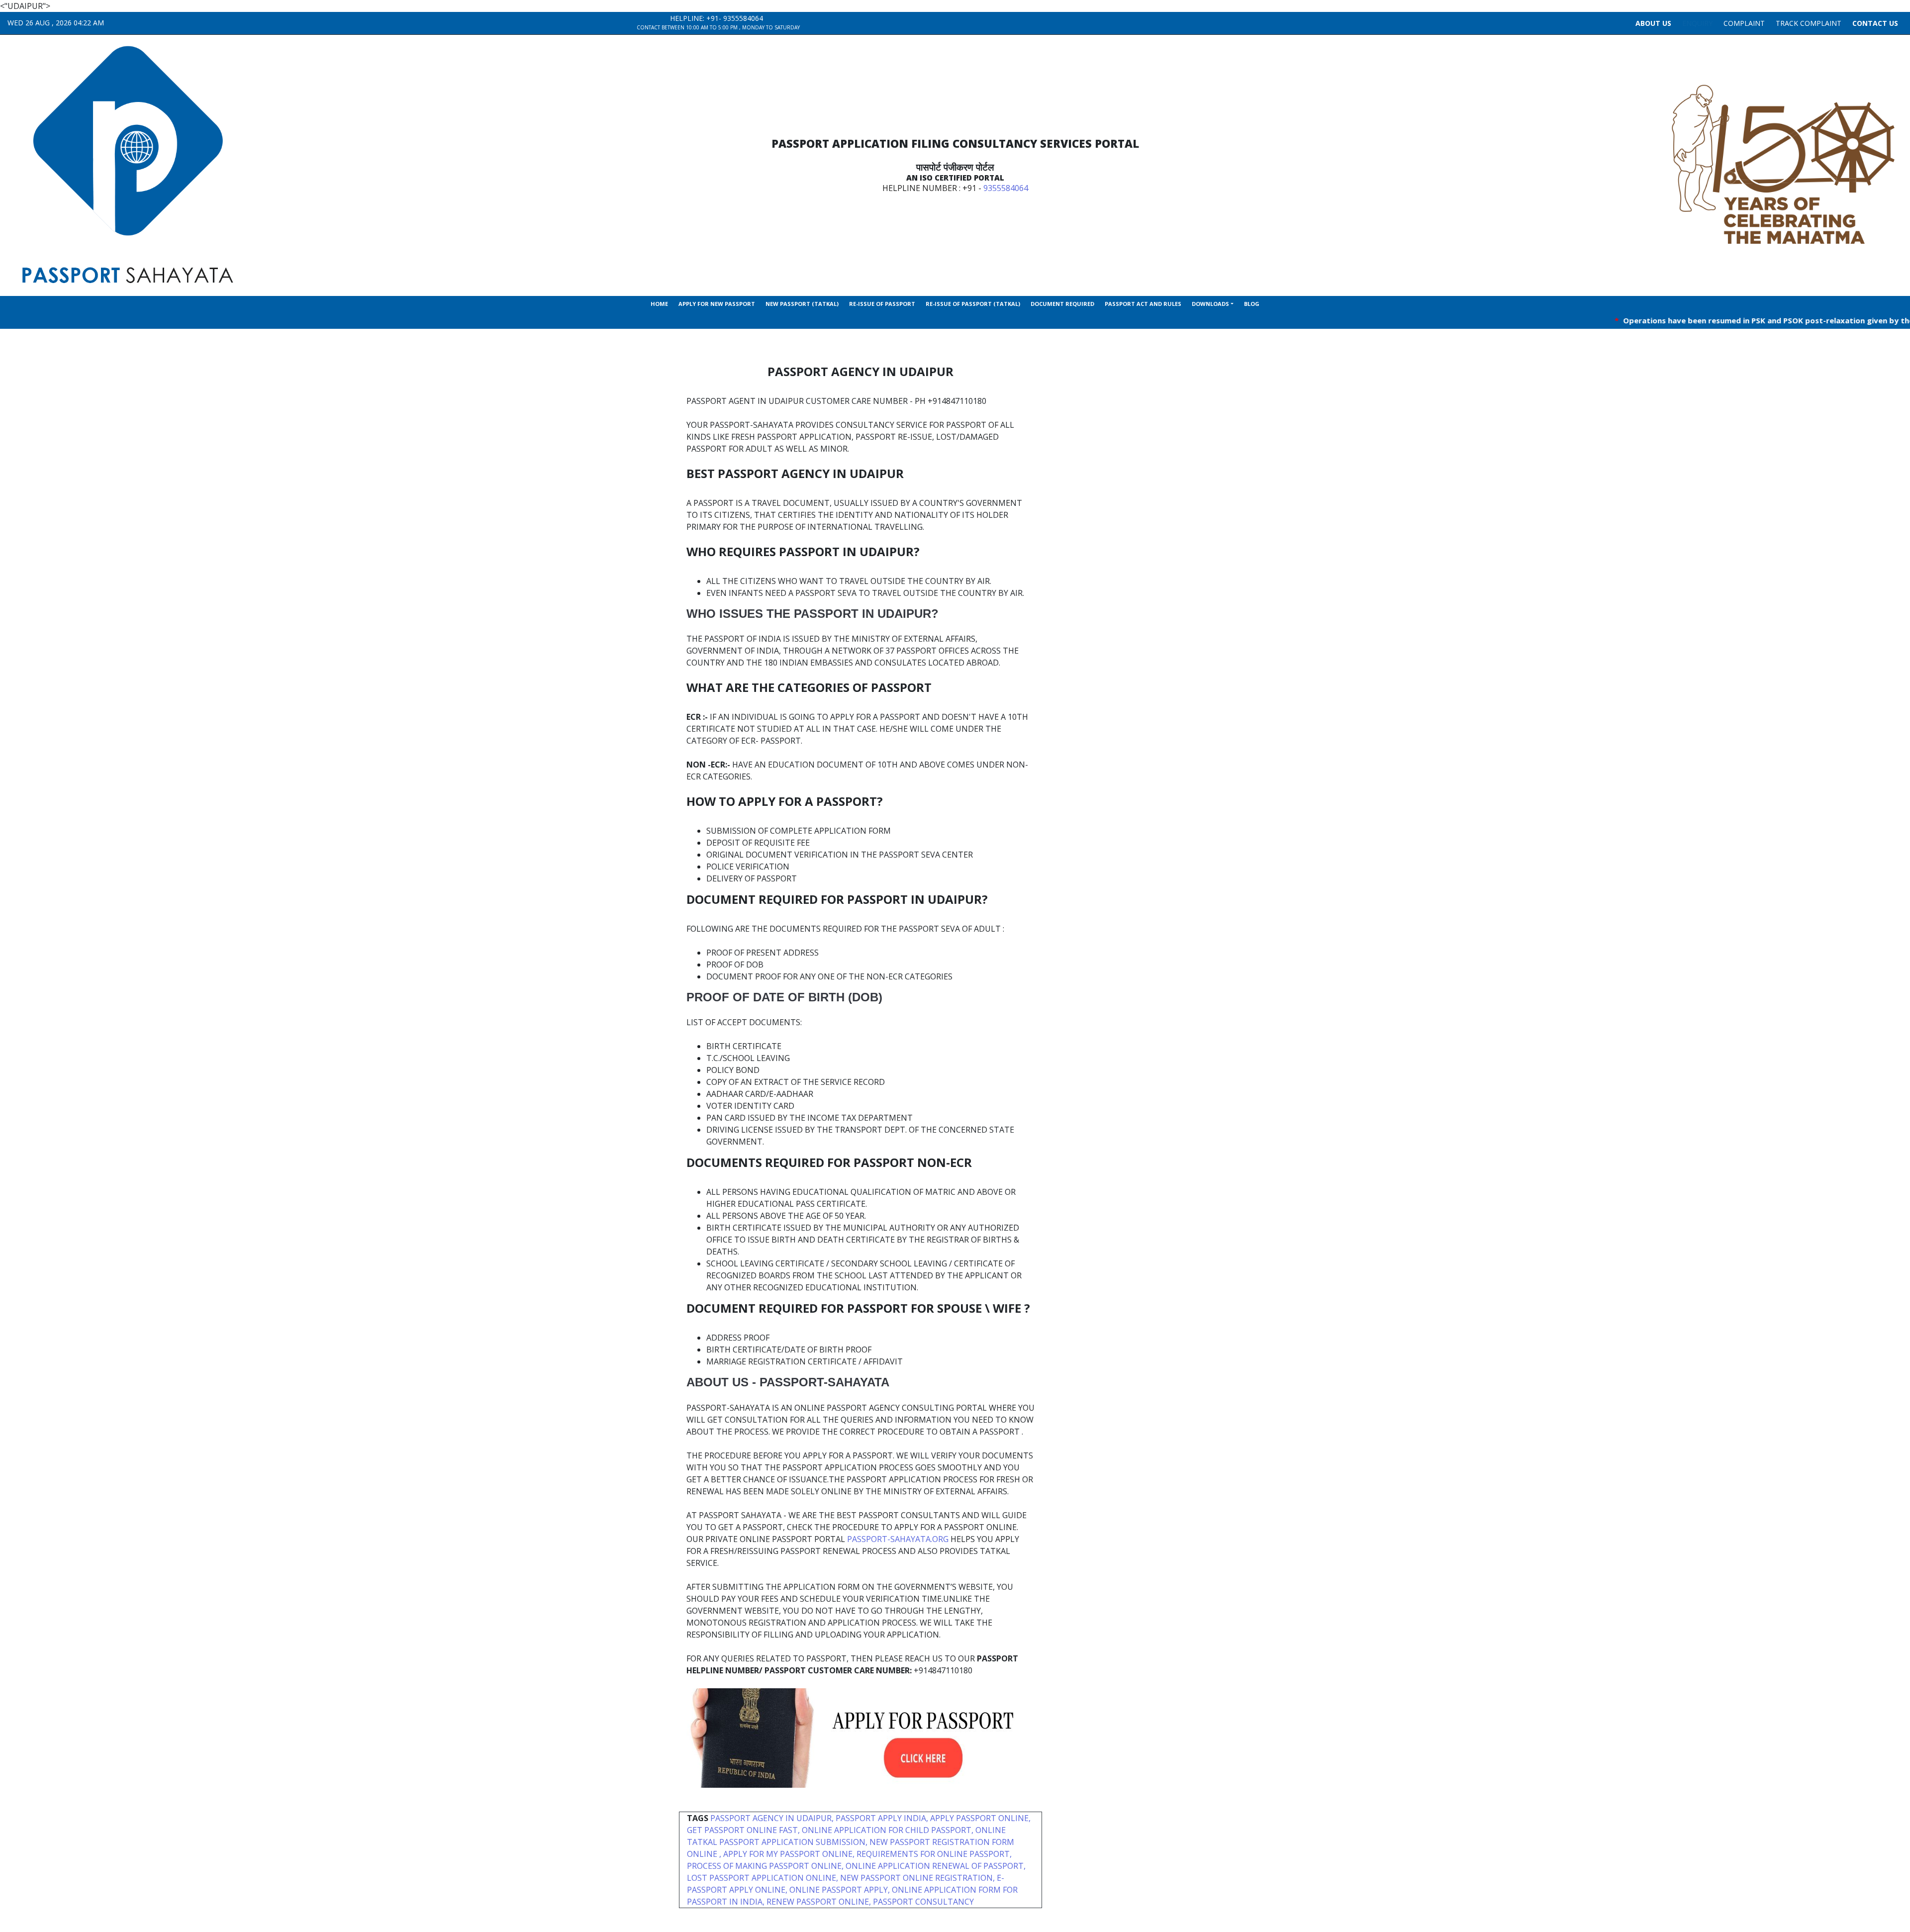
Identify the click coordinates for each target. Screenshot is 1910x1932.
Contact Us (1875, 23)
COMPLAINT (1744, 23)
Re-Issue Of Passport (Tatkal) (973, 304)
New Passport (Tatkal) (802, 304)
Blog (1252, 304)
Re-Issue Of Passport (882, 304)
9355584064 (743, 18)
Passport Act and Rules (1143, 304)
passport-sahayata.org (898, 1539)
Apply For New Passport (717, 304)
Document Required (1062, 304)
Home (659, 304)
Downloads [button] (1210, 304)
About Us (1653, 23)
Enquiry (1697, 23)
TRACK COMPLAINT (1809, 23)
